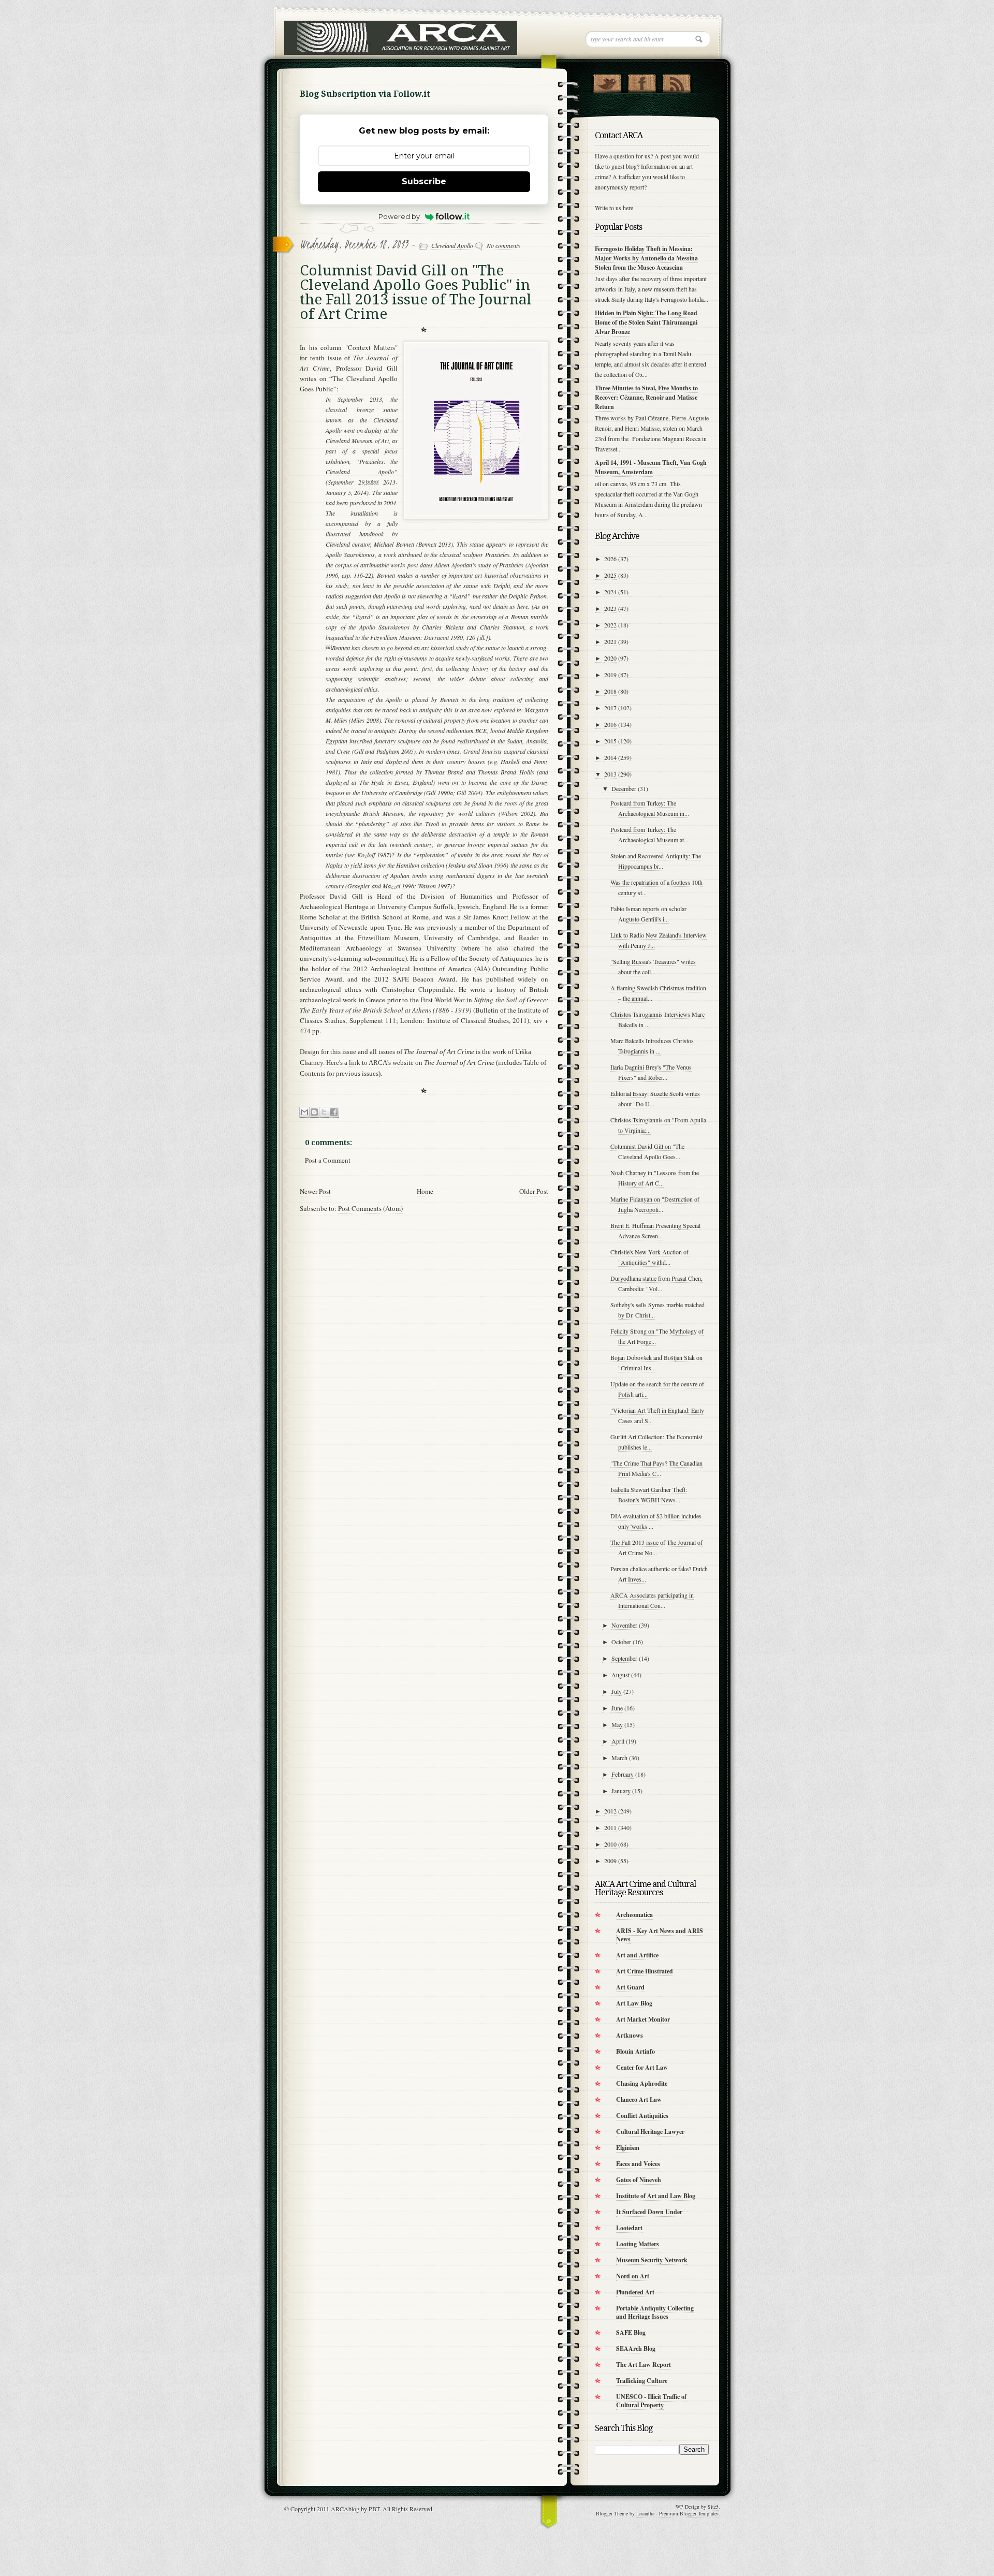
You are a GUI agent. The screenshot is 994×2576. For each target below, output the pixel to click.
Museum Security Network (652, 2260)
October (621, 1642)
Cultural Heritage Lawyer (650, 2132)
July (617, 1691)
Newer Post (315, 1191)
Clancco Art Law (639, 2099)
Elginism (628, 2148)
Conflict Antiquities (642, 2116)
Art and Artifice (637, 1955)
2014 (610, 757)
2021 (610, 641)
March (619, 1758)
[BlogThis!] (314, 1112)
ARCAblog (345, 2509)
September (624, 1658)
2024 (610, 592)
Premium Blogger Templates (689, 2513)
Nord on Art (633, 2276)
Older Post (534, 1191)
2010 (610, 1844)
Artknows (630, 2035)
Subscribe (424, 181)
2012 (610, 1811)
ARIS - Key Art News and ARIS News (660, 1935)
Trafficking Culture (642, 2381)
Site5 (713, 2507)
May (617, 1724)
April (618, 1741)
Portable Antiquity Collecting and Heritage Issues (655, 2312)
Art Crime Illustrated (645, 1971)
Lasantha (645, 2513)
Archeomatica (634, 1915)
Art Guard (630, 1987)
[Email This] (304, 1112)
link (355, 1063)
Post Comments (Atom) (370, 1208)
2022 (610, 625)
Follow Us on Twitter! (607, 81)
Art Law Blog (634, 2003)
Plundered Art (635, 2292)
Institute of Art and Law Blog (656, 2196)
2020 (610, 658)
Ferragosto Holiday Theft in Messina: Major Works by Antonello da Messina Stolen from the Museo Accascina (646, 258)
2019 (610, 675)
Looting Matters (638, 2244)
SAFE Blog (631, 2332)
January (621, 1791)
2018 (610, 691)
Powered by (399, 216)
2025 (610, 575)
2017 (610, 708)
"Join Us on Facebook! (642, 81)
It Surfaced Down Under (649, 2212)
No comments (503, 245)
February (623, 1774)
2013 (610, 774)
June (617, 1708)
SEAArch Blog (636, 2348)
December (624, 788)
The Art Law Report (644, 2365)
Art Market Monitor (643, 2019)
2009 (610, 1861)
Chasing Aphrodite (642, 2083)
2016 (610, 724)
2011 (610, 1827)
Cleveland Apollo (452, 245)
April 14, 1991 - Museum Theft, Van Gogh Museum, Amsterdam (651, 467)
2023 (610, 608)
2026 (610, 559)
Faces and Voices (638, 2164)
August (620, 1675)
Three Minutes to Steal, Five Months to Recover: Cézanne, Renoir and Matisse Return (646, 397)
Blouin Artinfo (635, 2051)
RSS (676, 81)
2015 (610, 741)
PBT (374, 2509)
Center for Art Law (642, 2067)
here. (629, 208)
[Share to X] (324, 1112)
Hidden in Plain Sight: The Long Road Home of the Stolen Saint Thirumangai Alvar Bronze (646, 322)
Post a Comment (328, 1160)
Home (425, 1191)
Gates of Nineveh (639, 2180)
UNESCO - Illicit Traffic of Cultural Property (651, 2401)
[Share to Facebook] (334, 1112)
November (624, 1625)
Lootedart (629, 2228)
